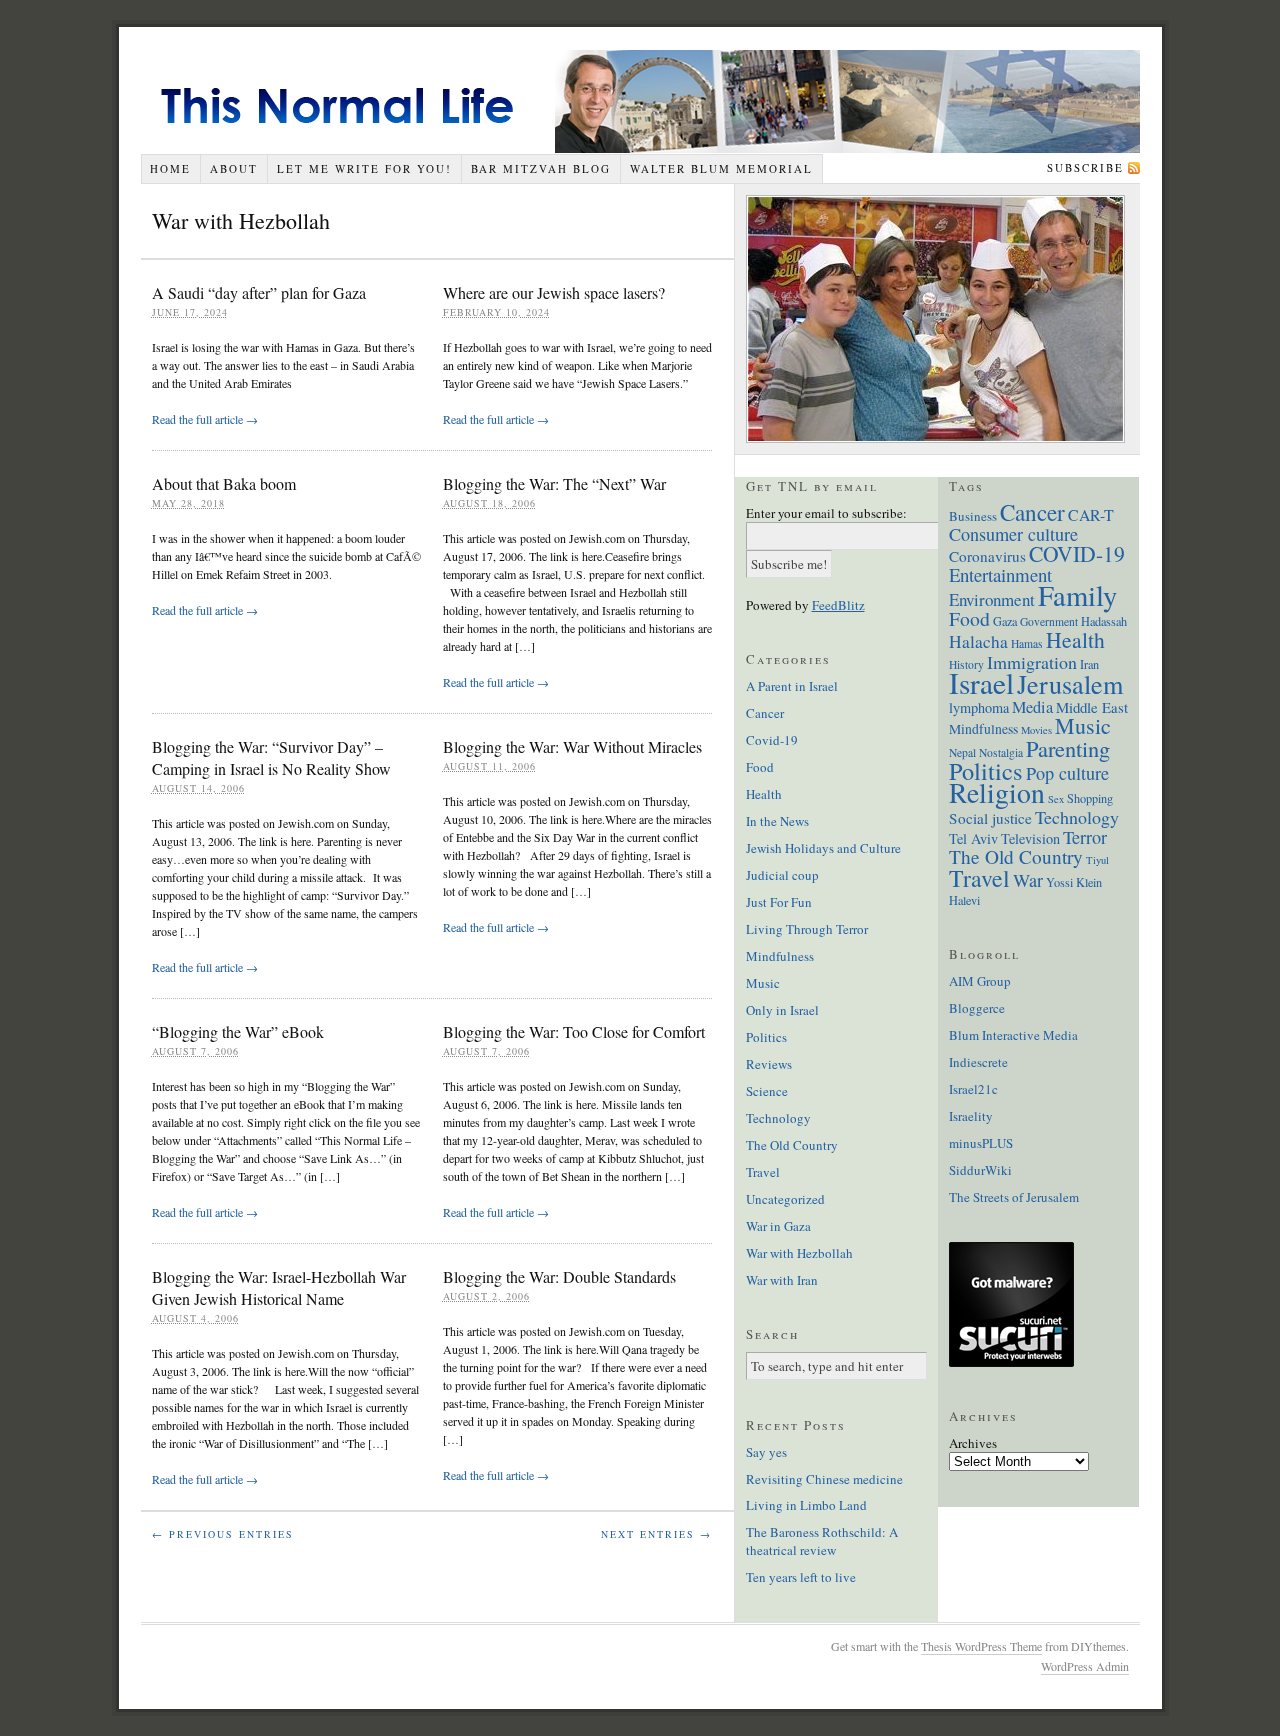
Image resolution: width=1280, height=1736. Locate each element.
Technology (778, 1118)
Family (1077, 595)
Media (1032, 707)
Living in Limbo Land (806, 1505)
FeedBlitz (838, 605)
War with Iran (782, 1280)
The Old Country (792, 1145)
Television (1030, 838)
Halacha (978, 641)
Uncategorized (785, 1199)
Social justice (990, 818)
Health (764, 794)
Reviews (769, 1064)
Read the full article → (205, 419)
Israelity (971, 1116)
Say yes (766, 1452)
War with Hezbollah (799, 1253)
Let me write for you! (364, 168)
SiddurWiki (980, 1170)
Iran (1089, 664)
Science (767, 1091)
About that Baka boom (224, 483)
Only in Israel (782, 1010)
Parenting (1068, 748)
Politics (766, 1037)
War (1028, 880)
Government (1049, 621)
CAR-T (1091, 514)
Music (763, 983)
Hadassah (1104, 621)
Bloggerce (977, 1008)
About (234, 168)
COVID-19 (1077, 553)
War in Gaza (778, 1226)
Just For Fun (779, 902)
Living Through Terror (807, 929)
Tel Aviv (973, 838)
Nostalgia (1001, 752)
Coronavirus (987, 556)
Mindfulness (780, 956)
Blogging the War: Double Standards (559, 1276)
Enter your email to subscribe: (826, 513)
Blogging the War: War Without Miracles (572, 746)
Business (973, 516)
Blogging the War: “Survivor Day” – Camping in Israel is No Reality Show (271, 757)
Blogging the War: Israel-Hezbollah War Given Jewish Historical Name (279, 1287)
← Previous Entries (223, 1534)
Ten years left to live (801, 1577)
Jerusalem (1070, 683)
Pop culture (1067, 773)
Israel (981, 682)
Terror (1085, 837)
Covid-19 (772, 740)
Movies (1036, 730)
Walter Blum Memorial (721, 168)
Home (170, 168)
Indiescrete (978, 1062)
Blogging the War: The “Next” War (554, 483)
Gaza (1005, 621)
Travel (763, 1172)
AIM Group (980, 981)
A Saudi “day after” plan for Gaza (259, 292)
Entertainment (1000, 574)
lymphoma (979, 707)
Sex (1056, 799)
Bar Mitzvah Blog (541, 168)
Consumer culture (1013, 534)
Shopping (1090, 798)
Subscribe (1085, 167)
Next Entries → (656, 1534)
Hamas (1027, 643)
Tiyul (1097, 860)
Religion (997, 792)
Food (760, 767)
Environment (992, 599)
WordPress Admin (1085, 1666)
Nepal (962, 752)
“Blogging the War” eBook (238, 1031)
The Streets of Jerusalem (1014, 1197)
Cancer (765, 713)
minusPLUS (981, 1143)
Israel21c (973, 1089)
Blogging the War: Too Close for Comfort (574, 1031)
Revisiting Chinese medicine (824, 1479)
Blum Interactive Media (1013, 1035)
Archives (973, 1443)
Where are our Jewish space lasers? (554, 292)
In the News (777, 821)
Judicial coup (782, 875)
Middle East (1092, 707)
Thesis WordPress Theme (981, 1646)
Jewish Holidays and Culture (823, 848)
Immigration (1032, 662)
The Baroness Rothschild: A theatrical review (822, 1541)
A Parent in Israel (792, 686)
